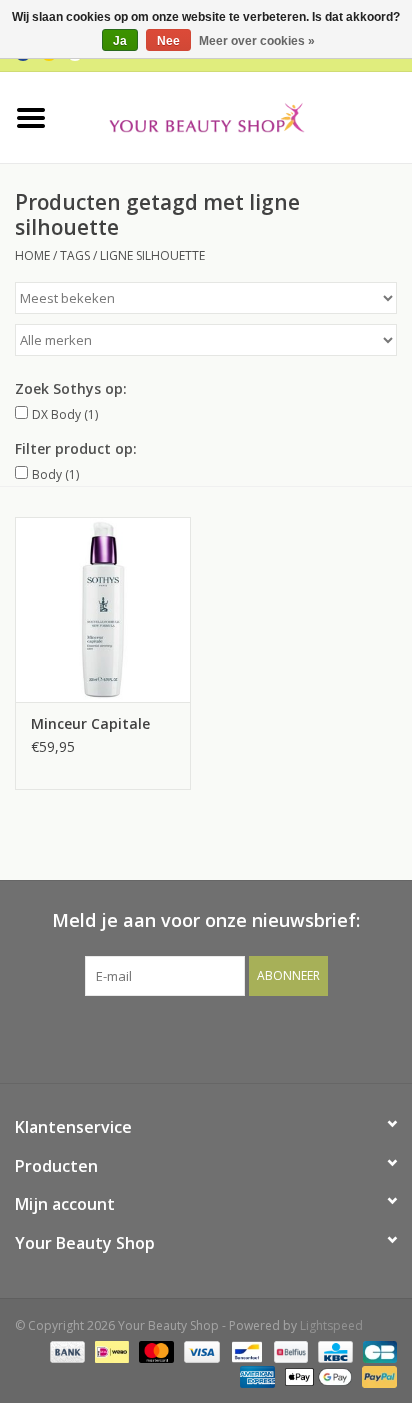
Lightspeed (331, 1325)
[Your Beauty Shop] (237, 115)
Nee (168, 41)
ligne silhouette (152, 255)
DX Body (65, 414)
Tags (75, 255)
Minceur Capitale (90, 723)
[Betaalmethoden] (65, 1350)
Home (32, 255)
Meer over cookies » (257, 41)
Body (55, 474)
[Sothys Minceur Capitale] (103, 609)
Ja (120, 41)
